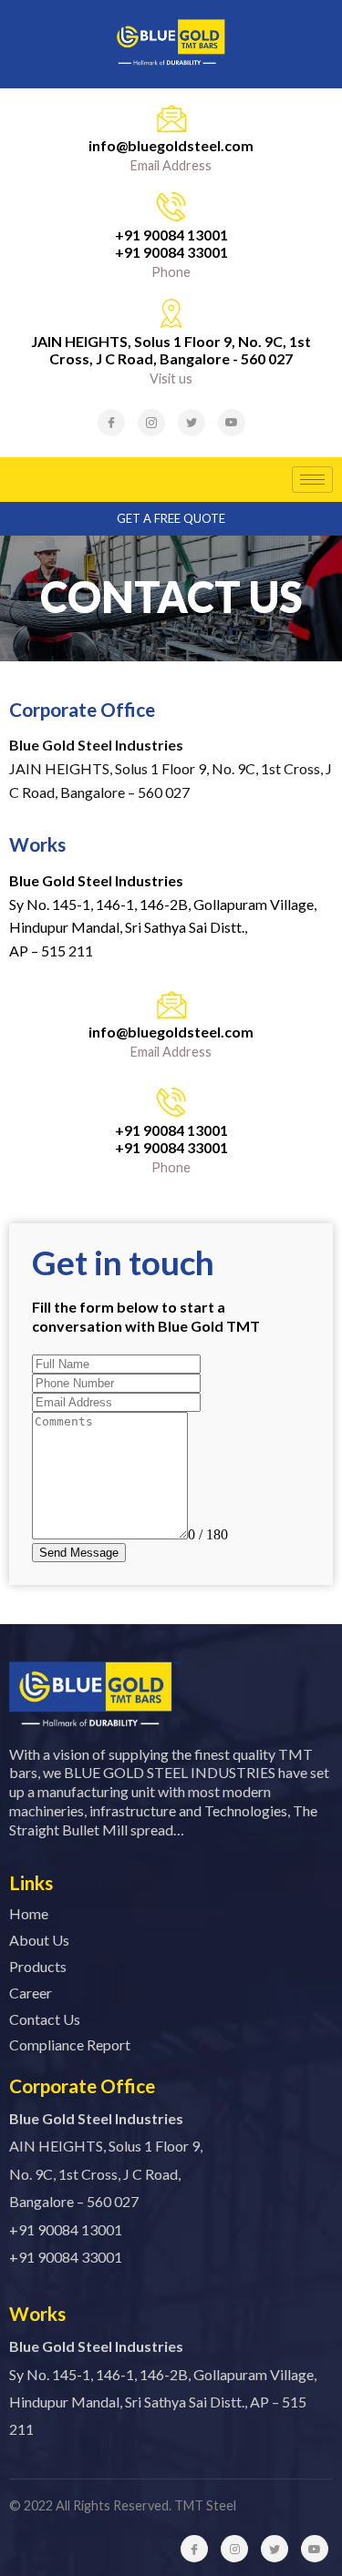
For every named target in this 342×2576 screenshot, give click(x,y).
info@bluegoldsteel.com (171, 145)
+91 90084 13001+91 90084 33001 (171, 243)
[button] (171, 519)
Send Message (79, 1553)
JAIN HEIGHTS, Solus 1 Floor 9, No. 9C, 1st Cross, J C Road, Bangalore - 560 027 (171, 350)
